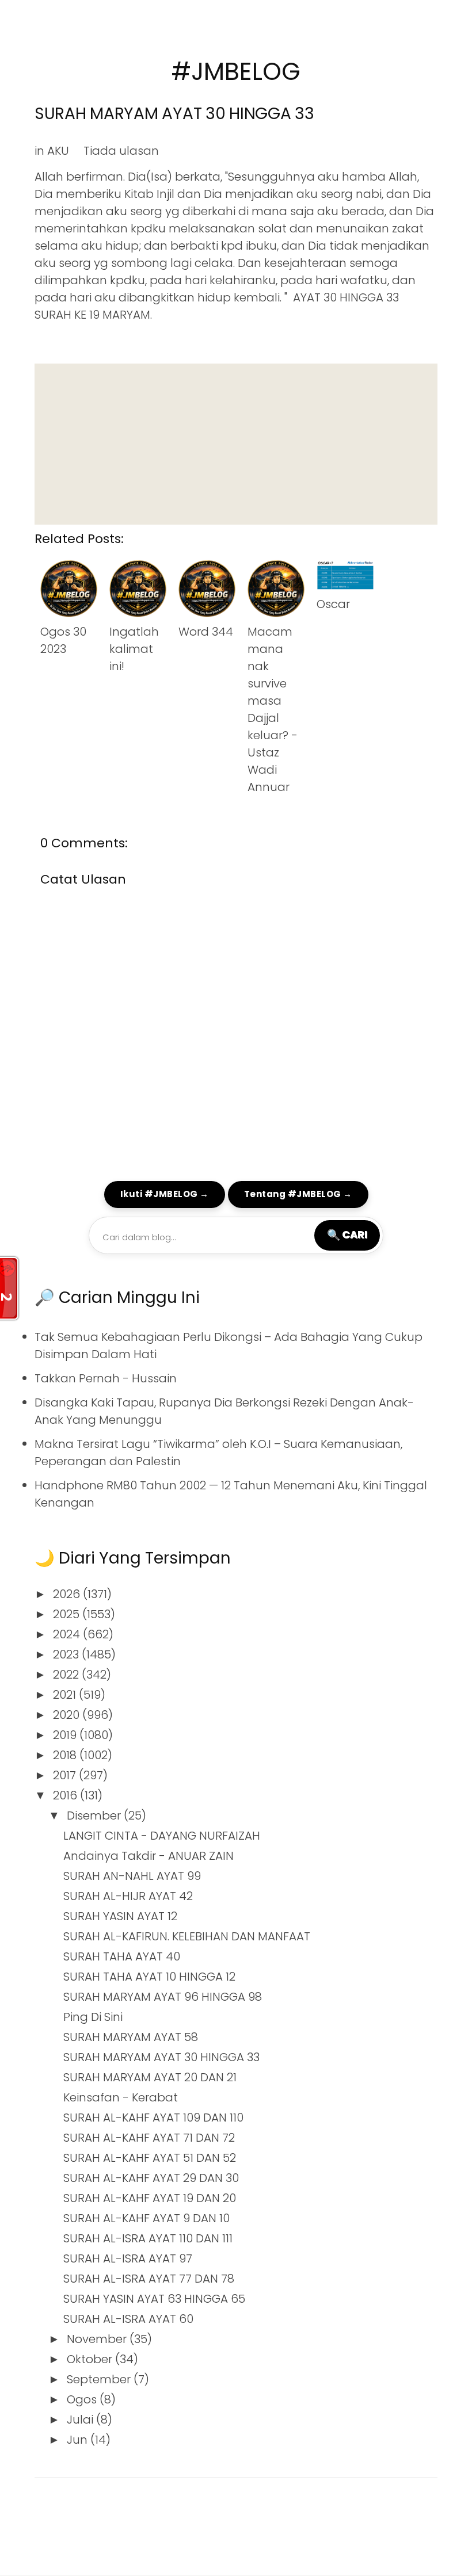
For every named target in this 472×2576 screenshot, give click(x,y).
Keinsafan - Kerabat (121, 2097)
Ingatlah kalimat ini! (134, 649)
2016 (66, 1795)
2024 (68, 1634)
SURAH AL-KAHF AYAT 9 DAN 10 (146, 2218)
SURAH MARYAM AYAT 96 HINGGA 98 (163, 1997)
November (98, 2339)
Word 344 (206, 632)
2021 (66, 1695)
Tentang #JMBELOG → (298, 1194)
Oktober (91, 2359)
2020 (68, 1715)
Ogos (83, 2399)
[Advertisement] (236, 444)
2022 (67, 1675)
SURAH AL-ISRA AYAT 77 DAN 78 (149, 2279)
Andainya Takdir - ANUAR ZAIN (149, 1856)
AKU (58, 151)
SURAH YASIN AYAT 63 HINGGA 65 (154, 2299)
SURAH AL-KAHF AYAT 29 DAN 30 (151, 2178)
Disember (95, 1816)
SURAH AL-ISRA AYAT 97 (128, 2258)
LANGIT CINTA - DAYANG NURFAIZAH (162, 1836)
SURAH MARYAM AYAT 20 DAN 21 (150, 2077)
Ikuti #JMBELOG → (165, 1194)
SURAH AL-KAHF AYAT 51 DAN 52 (150, 2158)
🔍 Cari (347, 1235)
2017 (66, 1775)
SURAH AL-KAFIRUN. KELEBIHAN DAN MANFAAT (187, 1936)
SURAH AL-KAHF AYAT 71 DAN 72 (149, 2138)
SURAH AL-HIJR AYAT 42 (128, 1896)
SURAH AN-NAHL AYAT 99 (132, 1876)
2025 (68, 1614)
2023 (67, 1654)
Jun (79, 2440)
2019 (66, 1735)
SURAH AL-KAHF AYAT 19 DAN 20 (150, 2198)
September (100, 2379)
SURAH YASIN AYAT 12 (120, 1916)
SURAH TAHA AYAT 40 (122, 1956)
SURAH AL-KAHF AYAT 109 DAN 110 (153, 2118)
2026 (68, 1594)
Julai (81, 2420)
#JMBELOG (236, 72)
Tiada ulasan (121, 151)
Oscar (333, 604)
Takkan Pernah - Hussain (106, 1378)
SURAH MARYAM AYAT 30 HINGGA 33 (174, 114)
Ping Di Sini (93, 2017)
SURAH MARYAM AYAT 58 (131, 2037)
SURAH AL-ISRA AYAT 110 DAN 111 (148, 2238)
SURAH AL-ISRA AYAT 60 (128, 2319)
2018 (66, 1755)
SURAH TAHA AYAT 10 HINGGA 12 (149, 1977)
